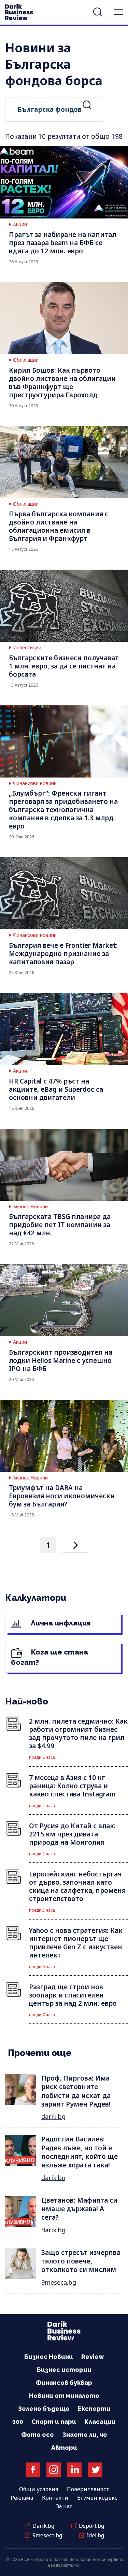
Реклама (22, 2498)
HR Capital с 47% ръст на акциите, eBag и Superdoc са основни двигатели (56, 1089)
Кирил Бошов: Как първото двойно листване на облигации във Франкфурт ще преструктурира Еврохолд (62, 383)
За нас (64, 2506)
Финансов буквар (64, 2383)
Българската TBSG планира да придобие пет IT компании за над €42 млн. (60, 1225)
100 (18, 2422)
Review (93, 2357)
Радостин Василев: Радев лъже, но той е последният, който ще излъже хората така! (80, 2152)
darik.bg (53, 2116)
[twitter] (95, 2470)
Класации (100, 2422)
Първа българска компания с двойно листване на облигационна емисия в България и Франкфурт (59, 526)
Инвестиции (27, 648)
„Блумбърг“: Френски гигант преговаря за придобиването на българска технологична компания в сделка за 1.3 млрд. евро (63, 810)
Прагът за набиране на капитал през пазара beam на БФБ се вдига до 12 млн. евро (62, 243)
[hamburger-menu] (118, 12)
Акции (20, 224)
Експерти (94, 2409)
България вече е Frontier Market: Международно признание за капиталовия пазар (63, 954)
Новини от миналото (64, 2396)
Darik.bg (43, 2526)
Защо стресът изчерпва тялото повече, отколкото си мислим (81, 2261)
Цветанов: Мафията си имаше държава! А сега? (79, 2209)
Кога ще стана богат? (49, 1657)
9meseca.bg (59, 2282)
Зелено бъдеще (44, 2409)
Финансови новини (35, 783)
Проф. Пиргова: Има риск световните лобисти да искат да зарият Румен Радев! (76, 2091)
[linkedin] (74, 2470)
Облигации (26, 360)
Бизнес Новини (30, 1207)
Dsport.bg (91, 2526)
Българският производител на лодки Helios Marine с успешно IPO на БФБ (61, 1360)
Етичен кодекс (97, 2498)
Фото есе (38, 2435)
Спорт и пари (54, 2422)
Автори (64, 2448)
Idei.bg (95, 2535)
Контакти (55, 2498)
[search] (98, 12)
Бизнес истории (64, 2370)
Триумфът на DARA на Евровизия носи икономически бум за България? (62, 1496)
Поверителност (88, 2489)
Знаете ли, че (85, 2435)
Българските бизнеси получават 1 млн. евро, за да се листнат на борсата (64, 666)
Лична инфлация (60, 1623)
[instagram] (54, 2470)
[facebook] (33, 2470)
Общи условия (39, 2489)
